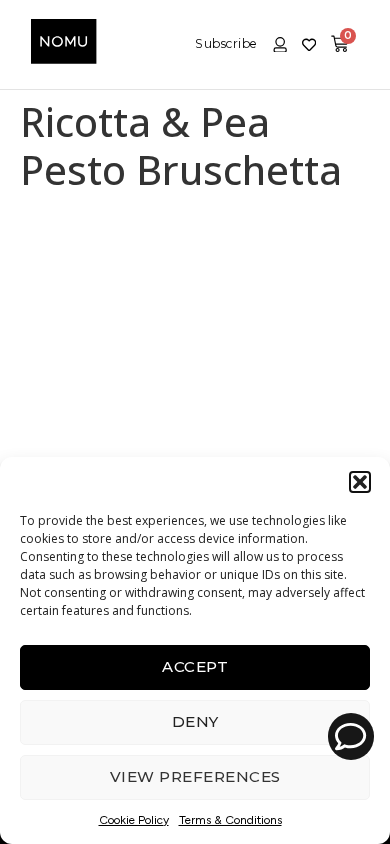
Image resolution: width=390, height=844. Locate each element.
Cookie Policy (134, 820)
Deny (195, 721)
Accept (195, 666)
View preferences (195, 776)
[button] (360, 482)
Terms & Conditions (230, 820)
